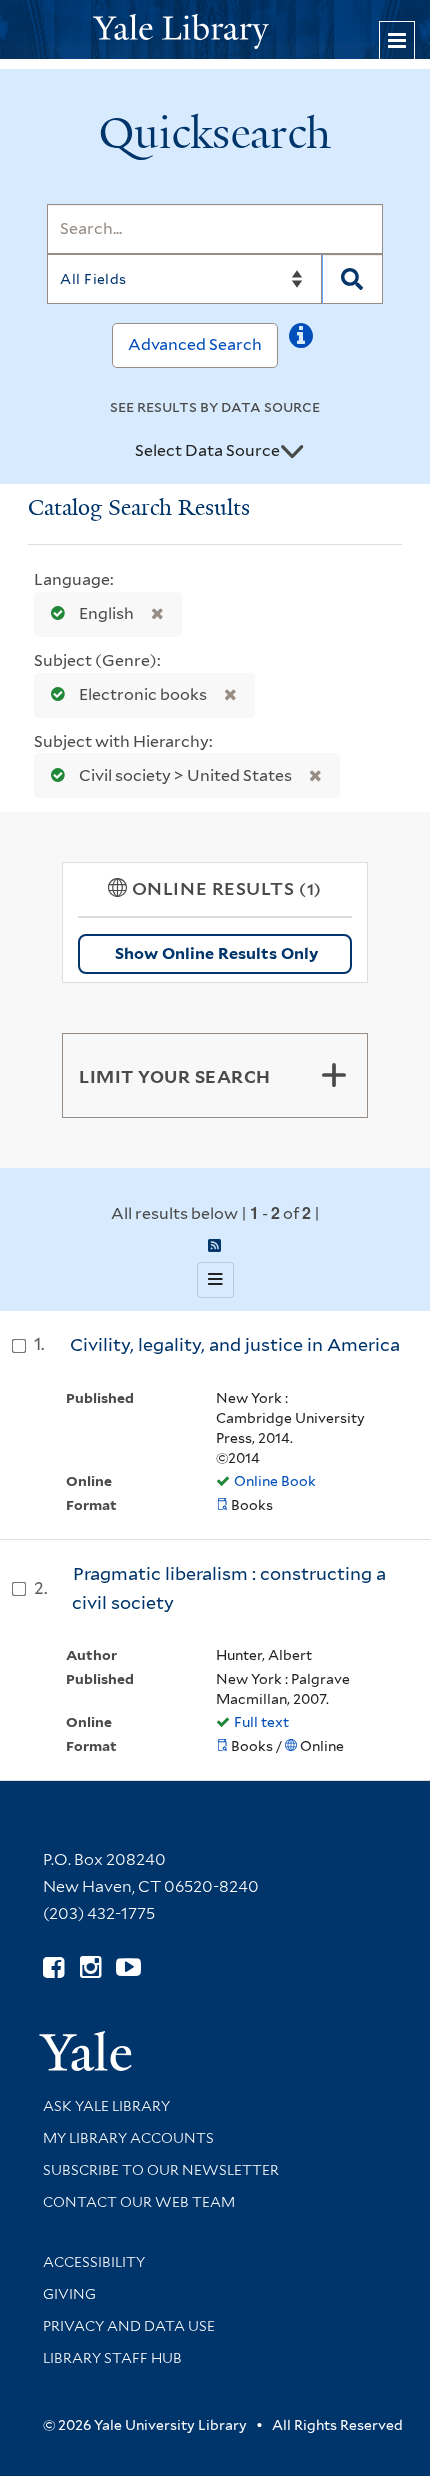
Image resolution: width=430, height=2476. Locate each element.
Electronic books (143, 694)
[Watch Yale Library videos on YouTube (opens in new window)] (128, 1967)
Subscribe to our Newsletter (161, 2170)
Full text (261, 1722)
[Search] (352, 279)
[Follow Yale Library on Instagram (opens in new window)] (90, 1967)
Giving (69, 2294)
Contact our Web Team (139, 2202)
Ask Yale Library (106, 2106)
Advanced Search (195, 344)
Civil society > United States (185, 775)
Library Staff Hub (112, 2358)
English (106, 613)
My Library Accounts (128, 2138)
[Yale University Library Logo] (215, 29)
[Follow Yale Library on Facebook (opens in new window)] (53, 1967)
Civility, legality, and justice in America (235, 1344)
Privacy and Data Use (129, 2326)
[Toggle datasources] (292, 452)
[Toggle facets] (334, 1075)
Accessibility (94, 2262)
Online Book (275, 1481)
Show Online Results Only (216, 953)
